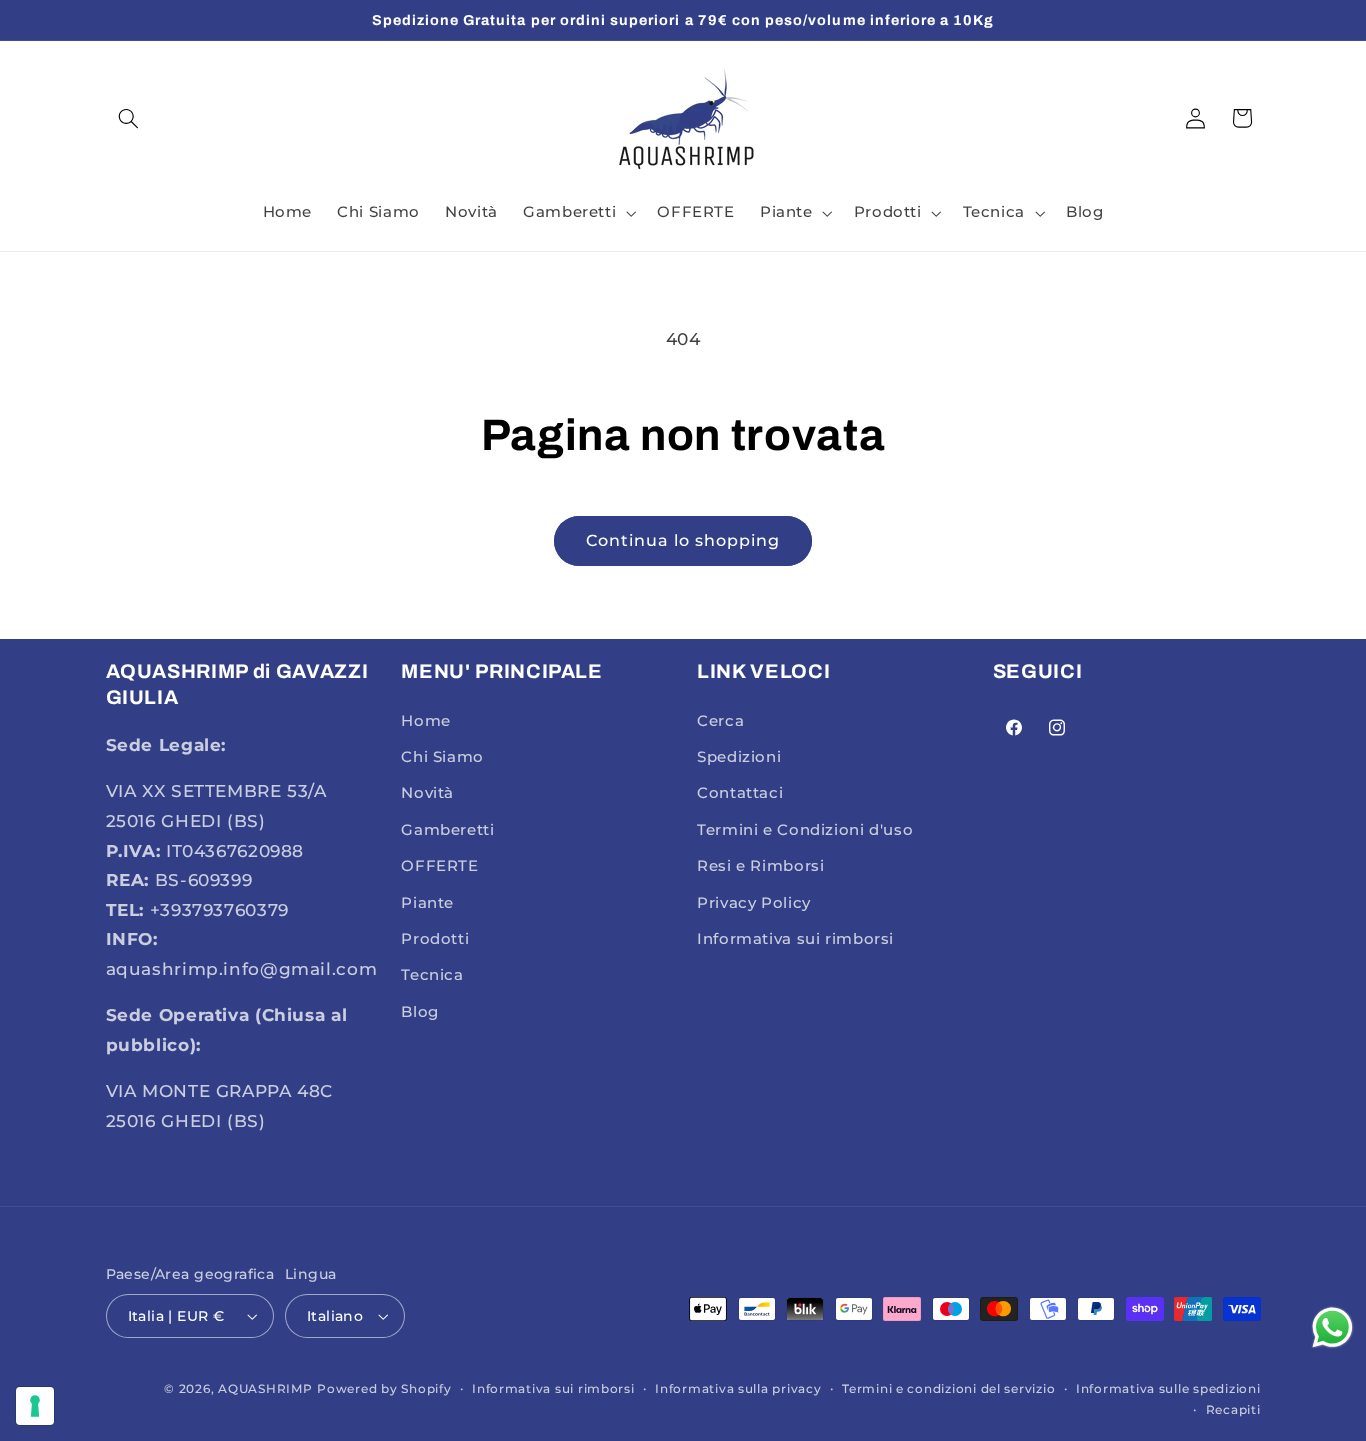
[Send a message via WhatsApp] (1332, 1327)
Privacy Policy (754, 903)
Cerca (720, 721)
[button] (129, 118)
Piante (427, 903)
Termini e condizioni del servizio (948, 1389)
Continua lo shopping (683, 540)
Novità (427, 793)
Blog (420, 1012)
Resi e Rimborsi (760, 866)
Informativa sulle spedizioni (1168, 1389)
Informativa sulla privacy (738, 1389)
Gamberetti (447, 830)
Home (426, 721)
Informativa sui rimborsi (795, 939)
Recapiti (1233, 1410)
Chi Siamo (442, 757)
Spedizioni (739, 757)
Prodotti (435, 939)
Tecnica (432, 975)
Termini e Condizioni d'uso (805, 830)
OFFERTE (439, 866)
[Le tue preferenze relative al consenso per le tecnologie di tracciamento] (35, 1406)
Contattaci (740, 793)
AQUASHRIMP (265, 1389)
